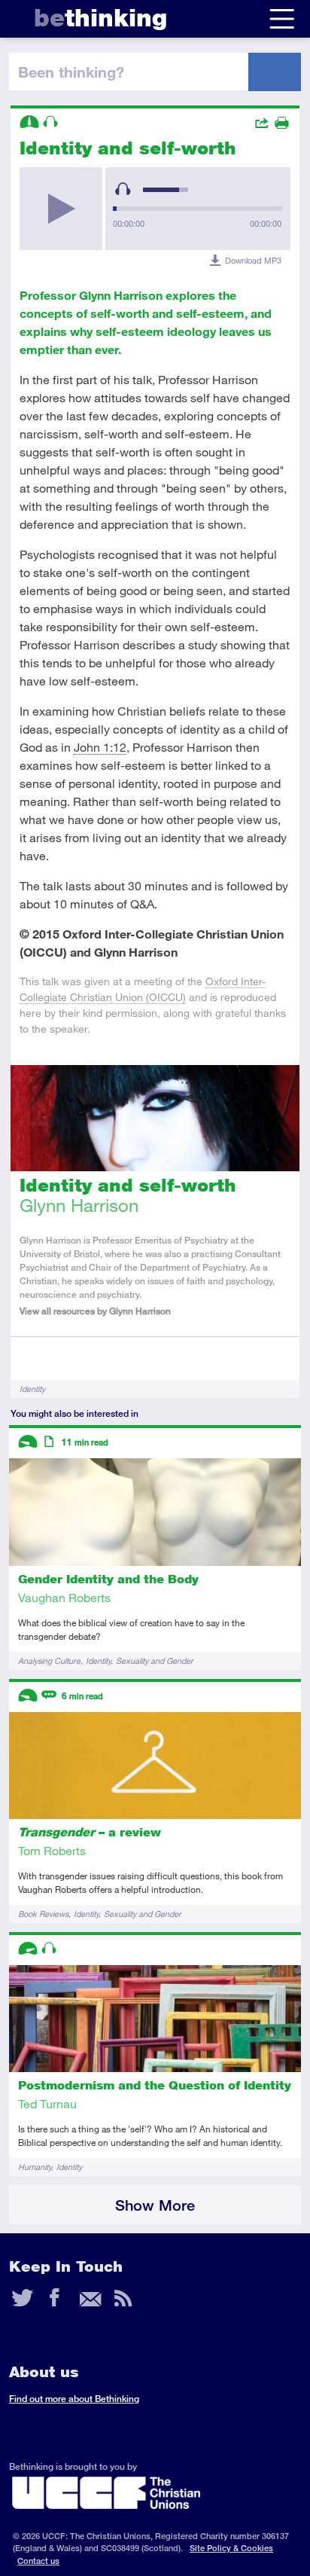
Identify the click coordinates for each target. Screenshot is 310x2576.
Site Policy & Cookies (231, 2548)
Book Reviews (43, 1914)
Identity (32, 1389)
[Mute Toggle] (123, 189)
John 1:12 (100, 747)
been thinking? (71, 72)
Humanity (35, 2167)
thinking (100, 18)
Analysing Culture (49, 1660)
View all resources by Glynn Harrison (95, 1311)
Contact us (38, 2561)
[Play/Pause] (61, 209)
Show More (155, 2205)
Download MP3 (253, 260)
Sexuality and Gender (155, 1660)
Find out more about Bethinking (74, 2399)
